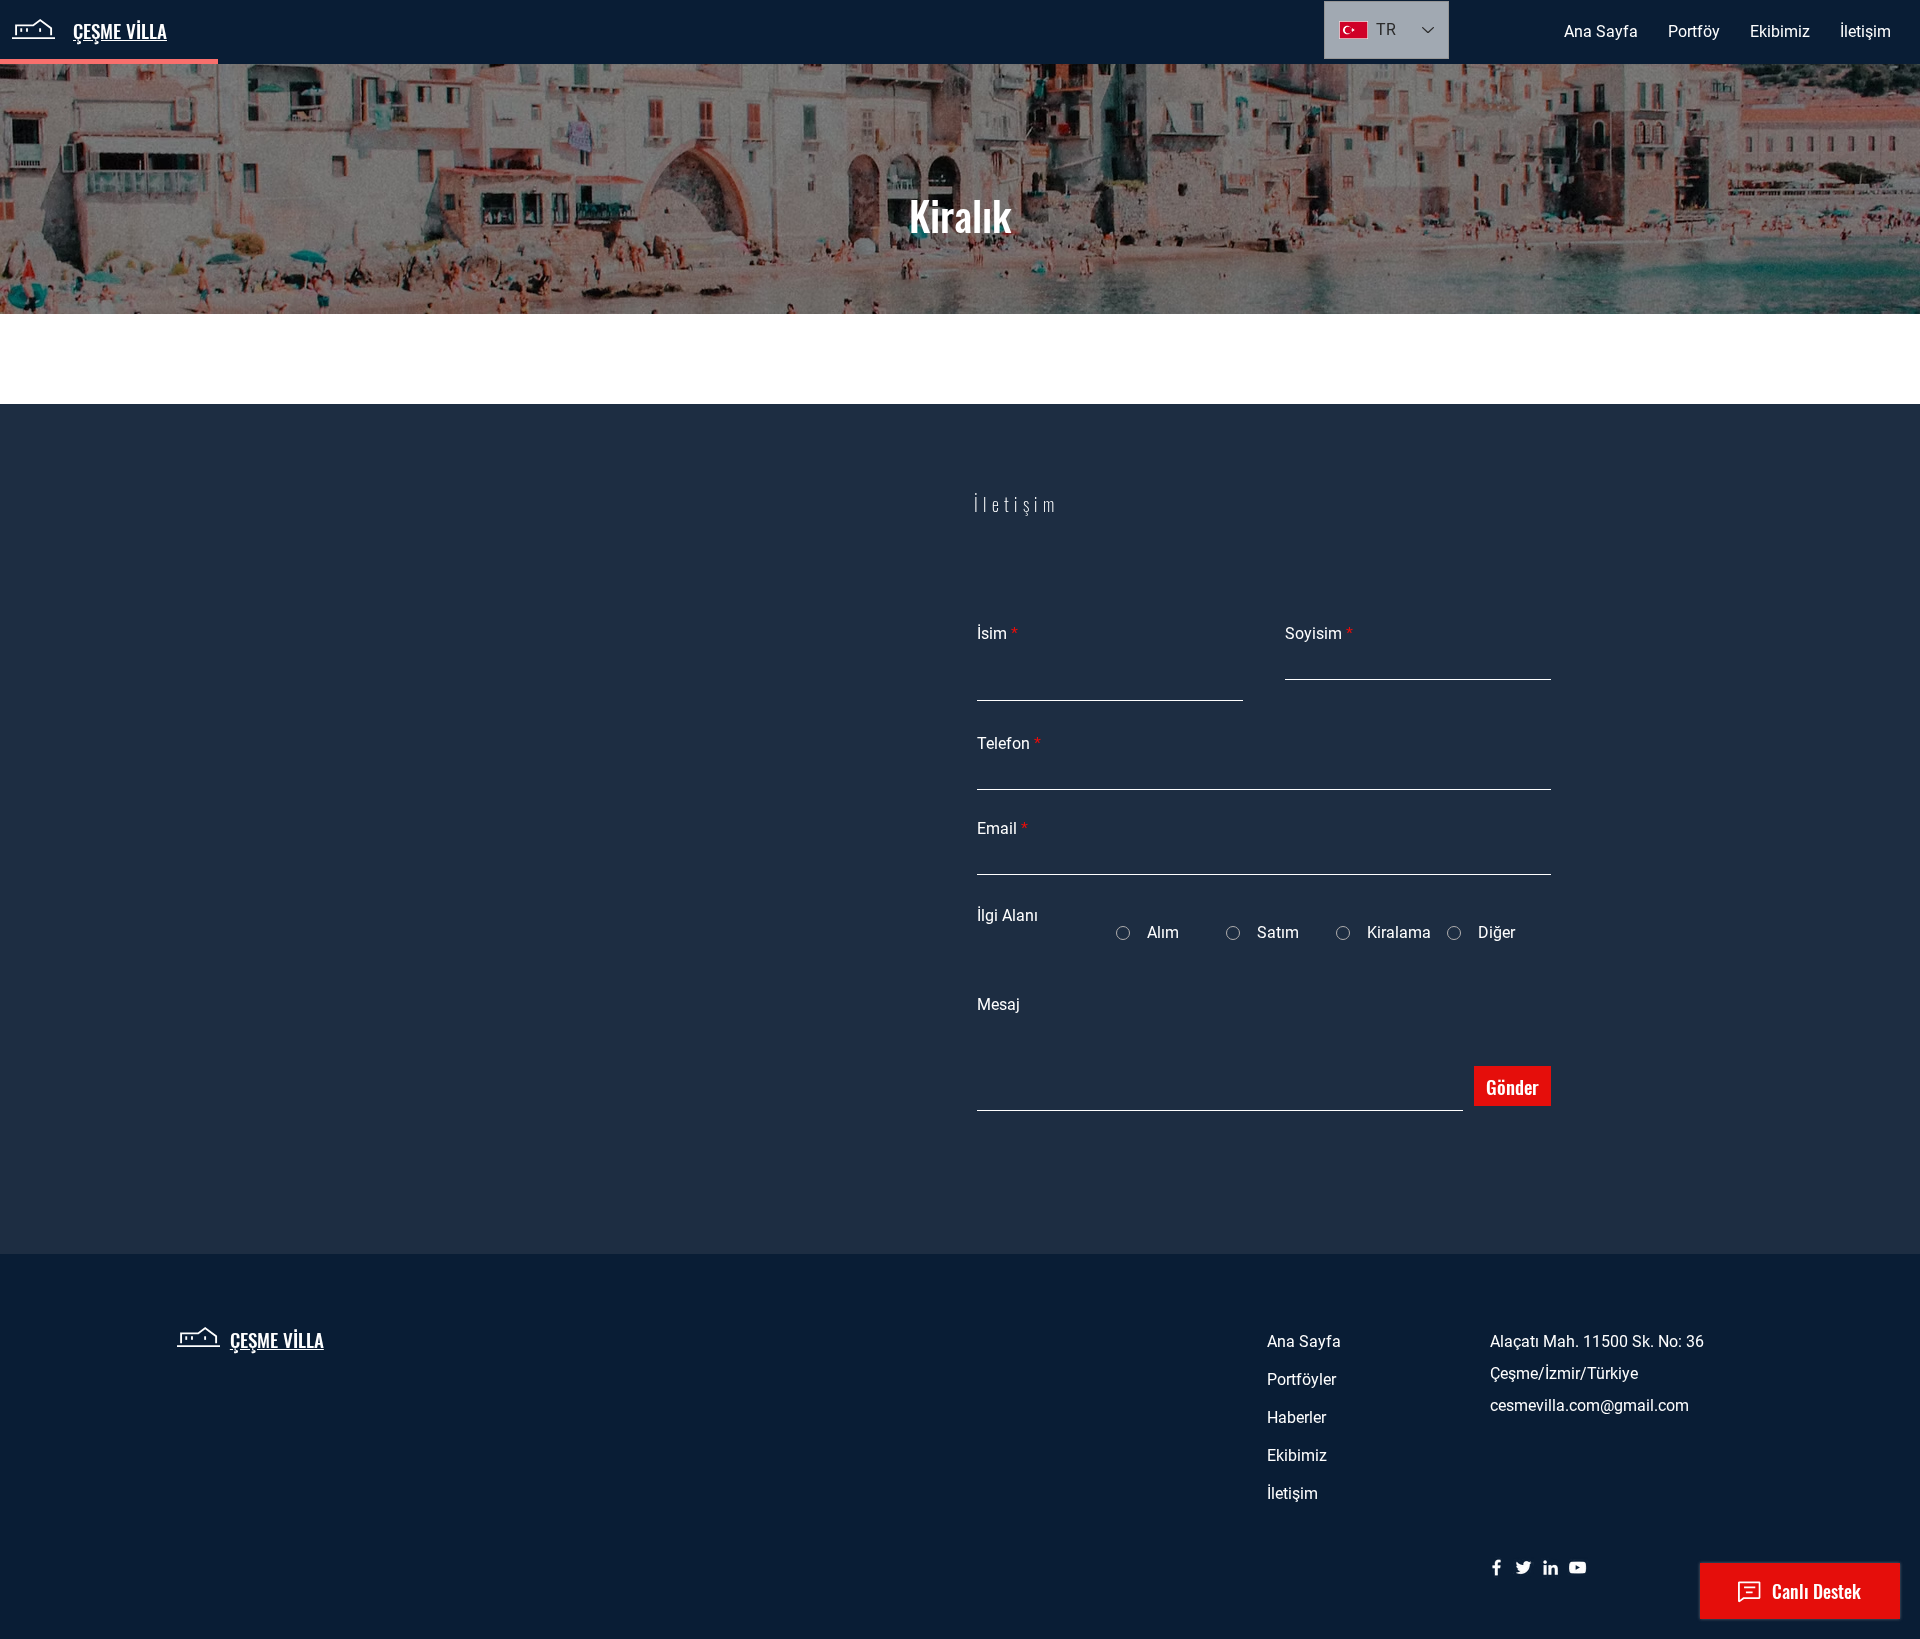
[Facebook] (1496, 1567)
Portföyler (1301, 1379)
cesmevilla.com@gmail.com (1589, 1405)
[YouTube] (1577, 1567)
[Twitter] (1523, 1567)
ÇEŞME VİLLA (277, 1339)
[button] (1694, 32)
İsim (992, 634)
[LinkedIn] (1550, 1567)
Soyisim (1313, 634)
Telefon (1003, 744)
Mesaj (998, 1005)
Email (997, 829)
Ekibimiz (1297, 1455)
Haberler (1296, 1417)
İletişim (1292, 1493)
